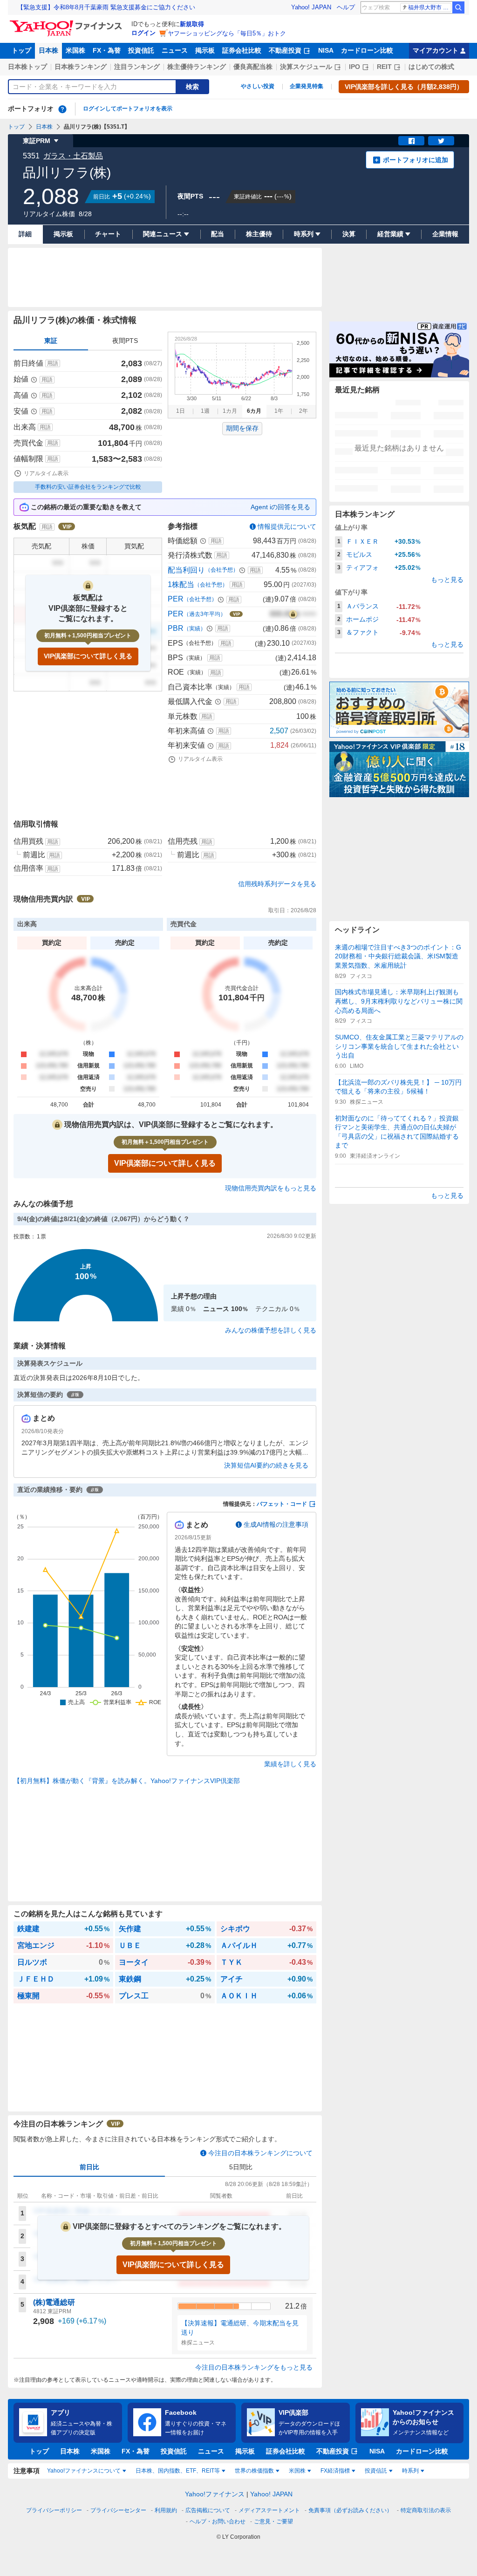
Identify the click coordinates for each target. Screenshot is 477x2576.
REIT (384, 67)
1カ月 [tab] (230, 411)
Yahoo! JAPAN (311, 7)
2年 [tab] (303, 411)
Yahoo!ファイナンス (215, 2494)
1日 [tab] (181, 411)
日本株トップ (27, 67)
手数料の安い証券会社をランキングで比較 (88, 487)
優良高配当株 (253, 67)
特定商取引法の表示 (426, 2510)
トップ (21, 50)
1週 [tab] (205, 411)
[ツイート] (441, 141)
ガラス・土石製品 (73, 156)
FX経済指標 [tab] (335, 2471)
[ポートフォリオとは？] (62, 109)
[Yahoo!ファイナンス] (67, 23)
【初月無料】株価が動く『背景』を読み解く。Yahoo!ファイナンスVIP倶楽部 (127, 1781)
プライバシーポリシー (54, 2510)
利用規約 (166, 2510)
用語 (53, 363)
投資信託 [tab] (376, 2471)
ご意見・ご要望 (273, 2521)
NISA (326, 50)
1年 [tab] (279, 411)
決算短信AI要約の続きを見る (266, 1465)
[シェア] (411, 141)
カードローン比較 (367, 50)
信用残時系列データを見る (277, 884)
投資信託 (141, 50)
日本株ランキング (81, 67)
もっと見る (447, 580)
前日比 (89, 2167)
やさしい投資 (258, 86)
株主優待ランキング (197, 67)
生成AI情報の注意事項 (276, 1524)
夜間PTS (125, 341)
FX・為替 (107, 50)
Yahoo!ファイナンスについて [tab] (84, 2471)
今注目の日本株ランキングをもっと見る (254, 2367)
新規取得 (192, 24)
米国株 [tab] (297, 2471)
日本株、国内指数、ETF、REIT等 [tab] (178, 2471)
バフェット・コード (282, 1504)
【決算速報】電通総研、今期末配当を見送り (240, 2328)
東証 (51, 341)
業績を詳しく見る (290, 1764)
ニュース (175, 50)
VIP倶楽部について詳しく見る (88, 656)
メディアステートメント (269, 2510)
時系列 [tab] (410, 2471)
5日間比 (241, 2167)
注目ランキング (137, 67)
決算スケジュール (306, 67)
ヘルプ (346, 7)
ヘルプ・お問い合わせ (218, 2521)
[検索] (458, 7)
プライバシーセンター (118, 2510)
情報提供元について (287, 526)
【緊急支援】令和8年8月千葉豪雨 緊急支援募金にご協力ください (106, 7)
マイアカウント (436, 50)
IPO (354, 67)
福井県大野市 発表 (430, 7)
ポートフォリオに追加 (416, 160)
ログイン (143, 33)
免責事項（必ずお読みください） (350, 2510)
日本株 (48, 50)
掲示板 (205, 50)
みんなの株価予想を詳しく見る (271, 1330)
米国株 (75, 50)
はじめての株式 (431, 67)
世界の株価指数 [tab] (254, 2471)
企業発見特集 (307, 86)
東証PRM (37, 141)
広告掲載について (208, 2510)
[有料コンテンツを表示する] (293, 614)
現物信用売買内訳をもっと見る (271, 1188)
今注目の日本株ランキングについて (260, 2153)
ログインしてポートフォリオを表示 (128, 109)
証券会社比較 (242, 50)
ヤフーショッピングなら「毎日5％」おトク (227, 33)
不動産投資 (285, 50)
